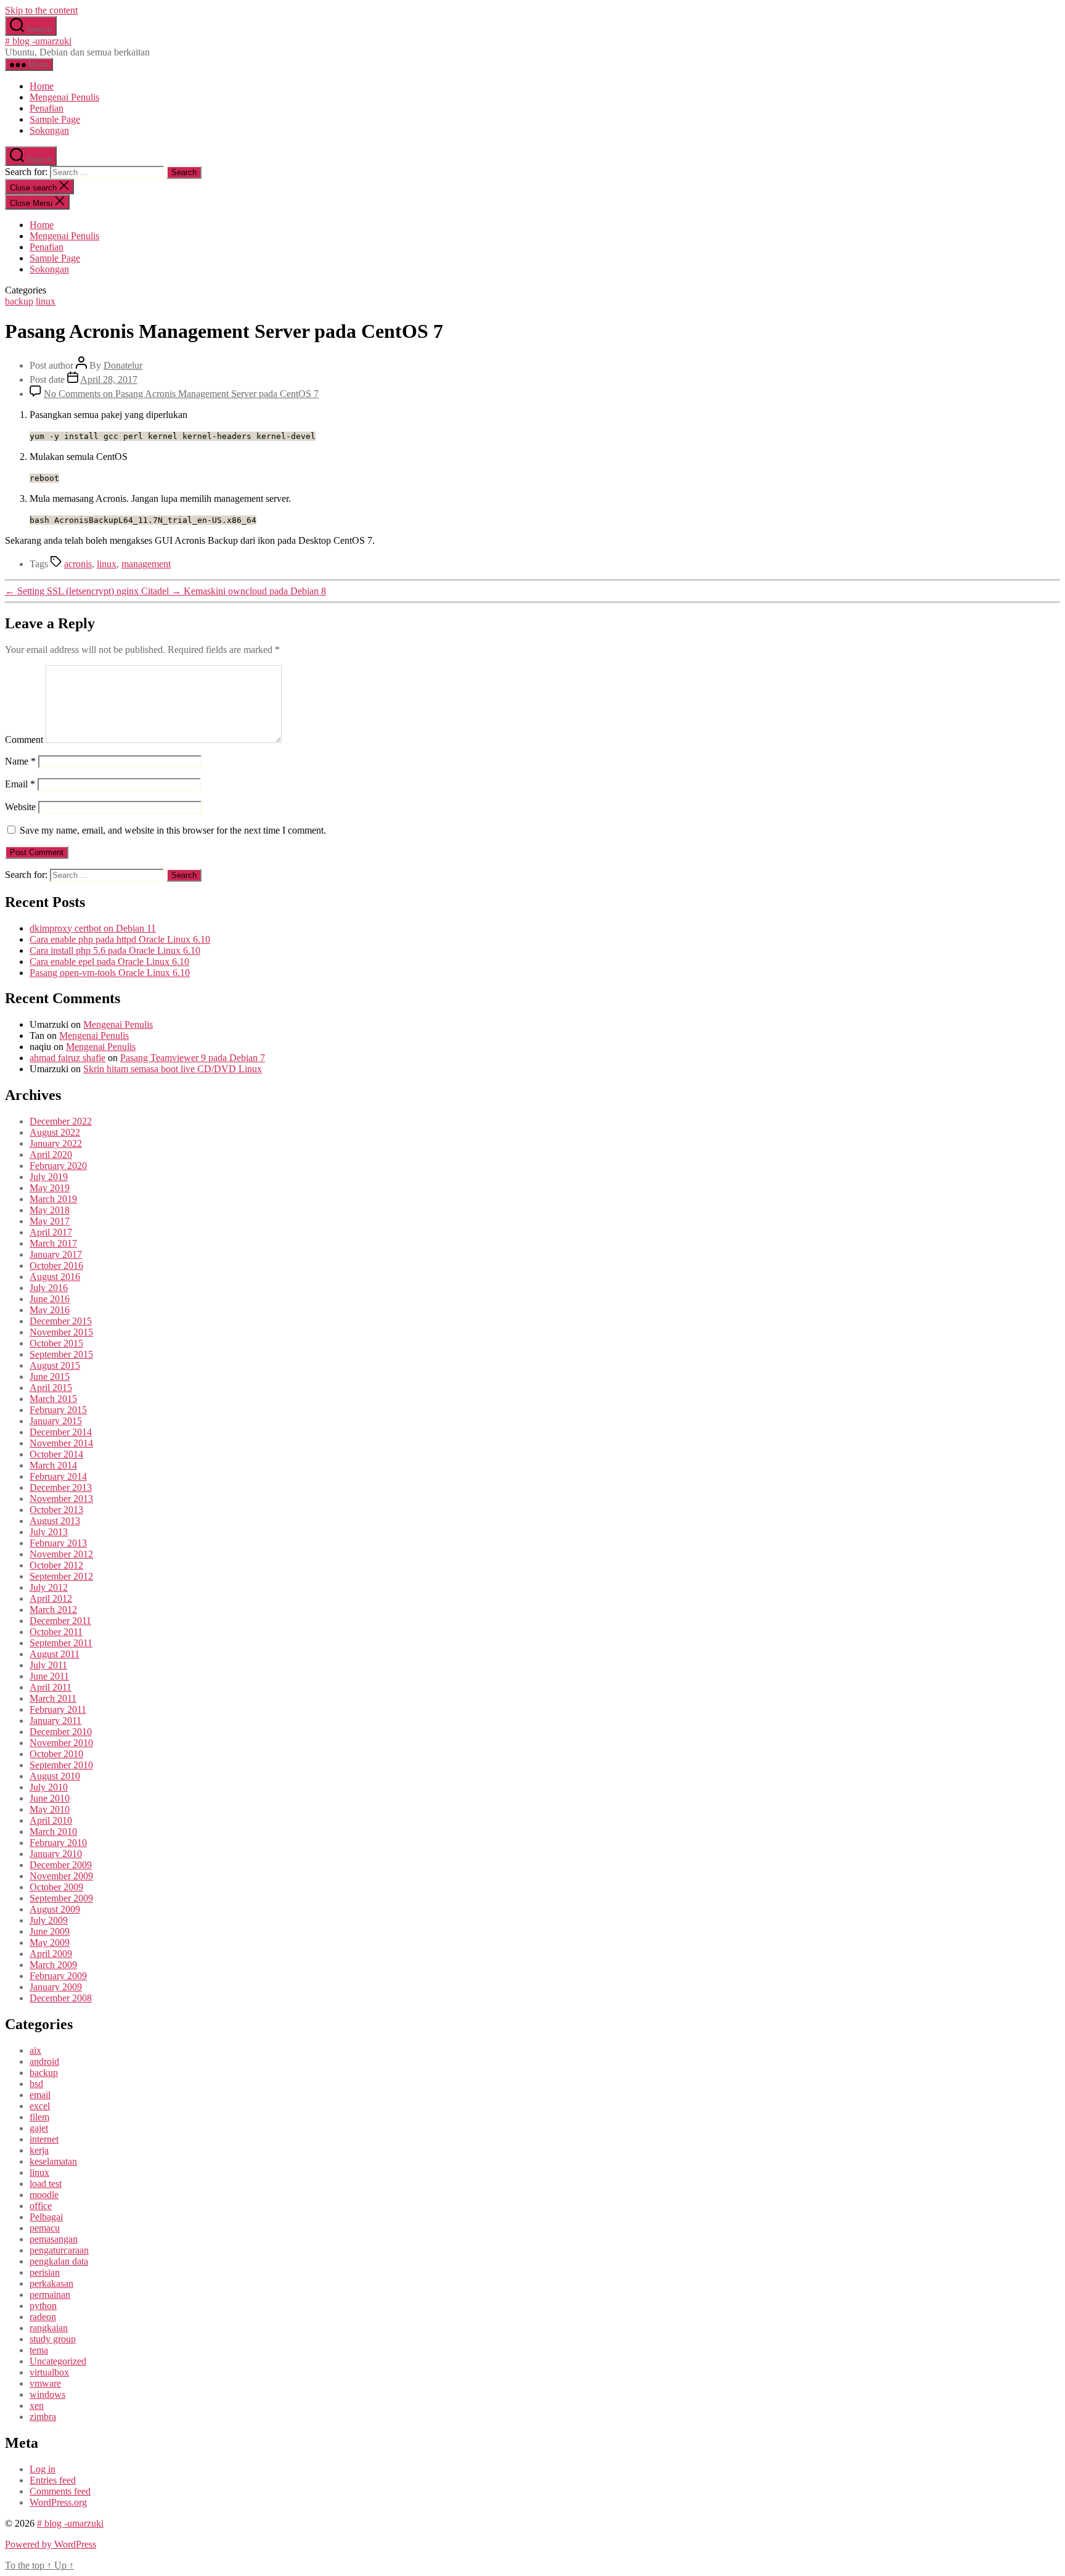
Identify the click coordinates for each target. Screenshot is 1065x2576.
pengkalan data (59, 2261)
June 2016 (50, 1299)
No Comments (181, 394)
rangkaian (49, 2328)
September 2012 (61, 1576)
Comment (24, 740)
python (43, 2306)
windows (47, 2394)
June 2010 (50, 1798)
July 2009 (49, 1920)
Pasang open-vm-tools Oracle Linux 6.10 (110, 973)
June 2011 (49, 1676)
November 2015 (61, 1332)
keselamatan (53, 2161)
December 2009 (61, 1865)
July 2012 (49, 1587)
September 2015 (61, 1354)
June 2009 (50, 1931)
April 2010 (51, 1820)
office (41, 2206)
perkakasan (51, 2283)
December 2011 (60, 1621)
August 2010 (55, 1776)
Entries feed (53, 2480)
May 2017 (50, 1221)
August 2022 (55, 1132)
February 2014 (58, 1476)
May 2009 (50, 1942)
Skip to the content (41, 10)
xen (37, 2406)
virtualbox (49, 2372)
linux (46, 301)
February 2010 (58, 1843)
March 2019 (53, 1199)
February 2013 (58, 1543)
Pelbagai (46, 2217)
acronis (78, 564)
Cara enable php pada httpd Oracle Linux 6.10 (120, 939)
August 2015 (55, 1365)
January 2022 (56, 1143)
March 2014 (53, 1465)
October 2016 (56, 1265)
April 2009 (51, 1954)
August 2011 (55, 1654)
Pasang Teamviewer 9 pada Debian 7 (193, 1058)
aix (35, 2050)
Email (20, 784)
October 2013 (56, 1510)
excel (40, 2106)
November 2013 (61, 1499)
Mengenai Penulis (64, 97)
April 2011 (51, 1687)
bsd (36, 2084)
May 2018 (50, 1210)
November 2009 (61, 1876)
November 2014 (61, 1443)
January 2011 (55, 1721)
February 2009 (58, 1976)
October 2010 (56, 1754)
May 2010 (50, 1809)
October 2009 (56, 1887)
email (40, 2095)
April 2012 (51, 1598)
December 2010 (61, 1732)
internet (44, 2139)
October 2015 (56, 1343)
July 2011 (48, 1665)
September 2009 (61, 1898)
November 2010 (61, 1743)
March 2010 (53, 1832)
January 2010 (56, 1854)
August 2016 (55, 1277)
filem (39, 2117)
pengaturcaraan (59, 2250)
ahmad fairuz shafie (67, 1058)
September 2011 (61, 1643)
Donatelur (123, 365)
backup (19, 301)
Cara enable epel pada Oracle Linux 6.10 (109, 962)
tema (39, 2350)
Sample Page (55, 119)
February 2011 (58, 1709)
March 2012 (53, 1610)
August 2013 (55, 1521)
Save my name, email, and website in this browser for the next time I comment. (173, 830)
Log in (43, 2469)
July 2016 (49, 1288)
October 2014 (56, 1454)
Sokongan (49, 130)
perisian (45, 2272)
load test (46, 2184)
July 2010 (49, 1787)
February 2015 (58, 1410)
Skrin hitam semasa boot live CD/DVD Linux (173, 1069)
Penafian (47, 108)
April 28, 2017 (109, 379)
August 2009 (55, 1909)
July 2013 (49, 1532)
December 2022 (61, 1121)
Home (42, 86)
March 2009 (53, 1965)
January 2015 (56, 1421)
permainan (50, 2295)
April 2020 (51, 1155)
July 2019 (49, 1177)
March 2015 (53, 1399)
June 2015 (50, 1376)
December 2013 (61, 1487)
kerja (39, 2150)
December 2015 (61, 1321)
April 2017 (51, 1232)
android (44, 2061)
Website (20, 807)
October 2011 (56, 1632)
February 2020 (58, 1166)
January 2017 (56, 1254)
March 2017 (53, 1243)
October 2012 (56, 1565)
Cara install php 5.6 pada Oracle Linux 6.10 (115, 950)
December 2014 (61, 1432)
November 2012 (61, 1554)
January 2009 (56, 1987)
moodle (44, 2195)
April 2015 (51, 1388)
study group (53, 2339)
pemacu (45, 2228)
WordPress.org (58, 2502)
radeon (43, 2317)
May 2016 (50, 1310)
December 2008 (61, 1998)
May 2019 (50, 1188)
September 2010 (61, 1765)
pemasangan (54, 2239)
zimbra (43, 2417)
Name (20, 761)
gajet (39, 2128)
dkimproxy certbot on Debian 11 (93, 928)
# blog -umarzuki (38, 41)
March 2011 (53, 1698)
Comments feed (60, 2491)
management (146, 564)
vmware (45, 2383)
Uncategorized (58, 2361)
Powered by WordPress (51, 2544)
